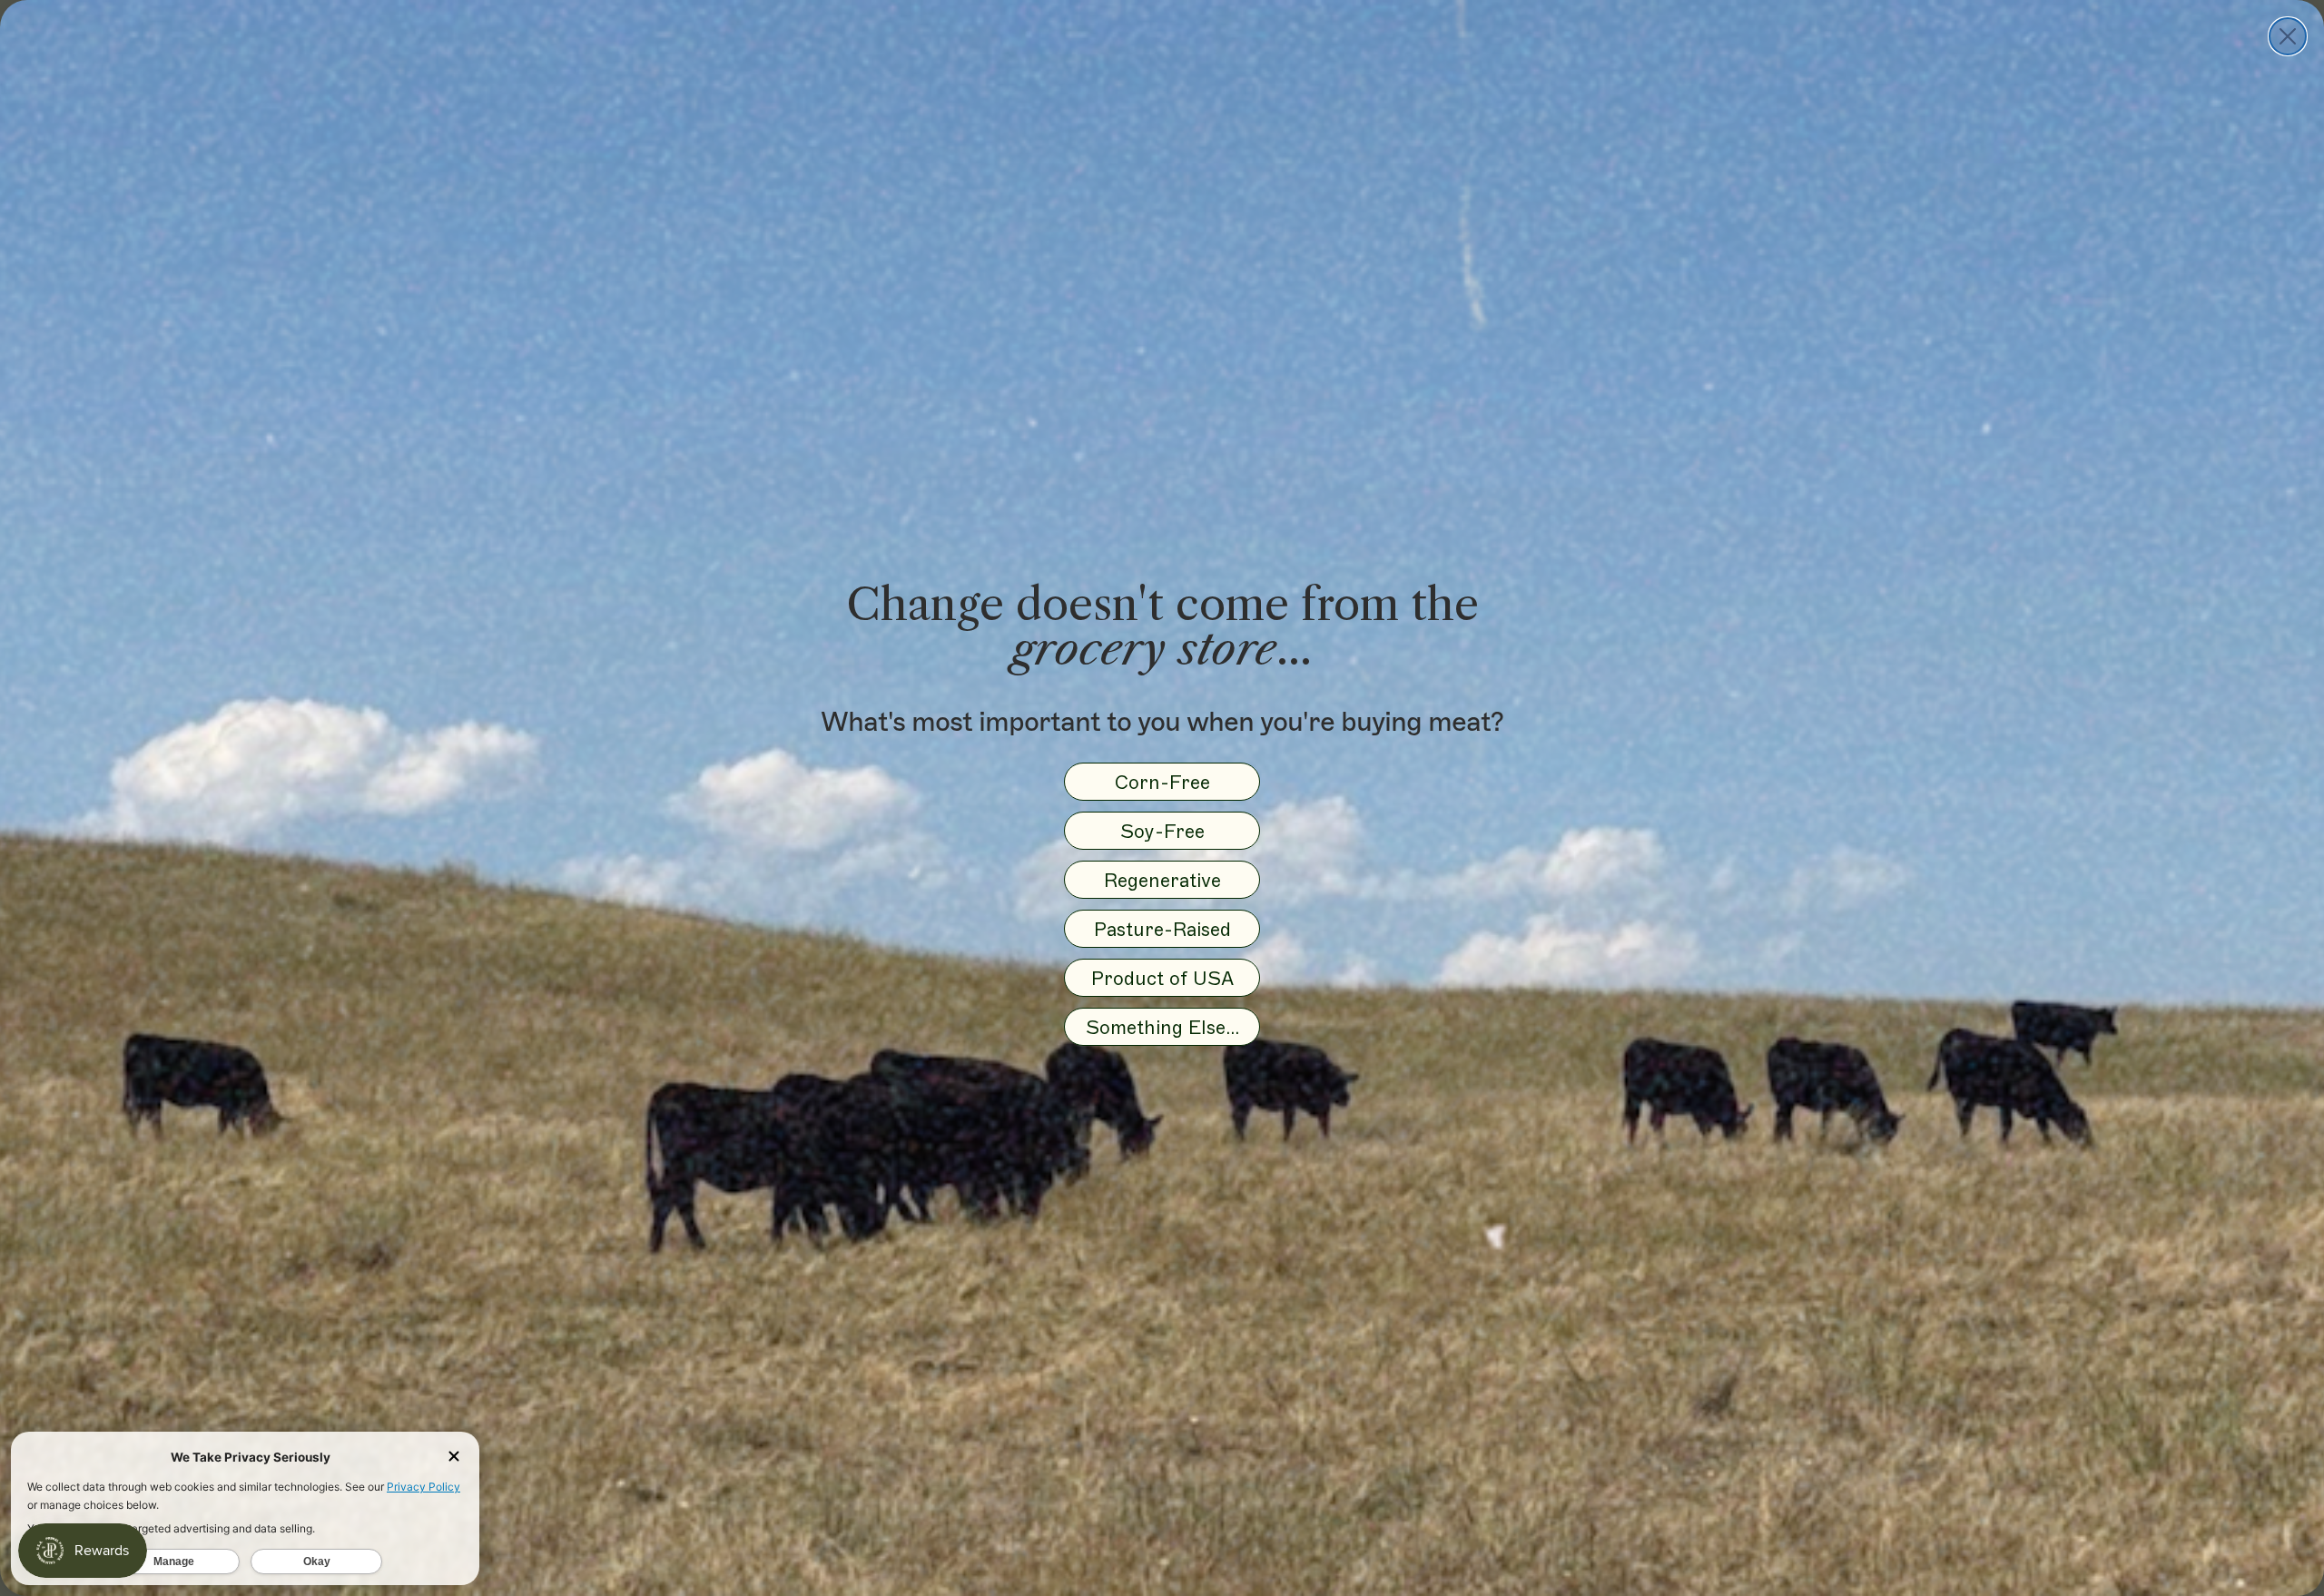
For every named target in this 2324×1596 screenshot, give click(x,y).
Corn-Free (1162, 782)
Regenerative (1162, 880)
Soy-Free (1162, 831)
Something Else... (1162, 1027)
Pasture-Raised (1162, 929)
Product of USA (1162, 978)
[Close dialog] (2288, 36)
